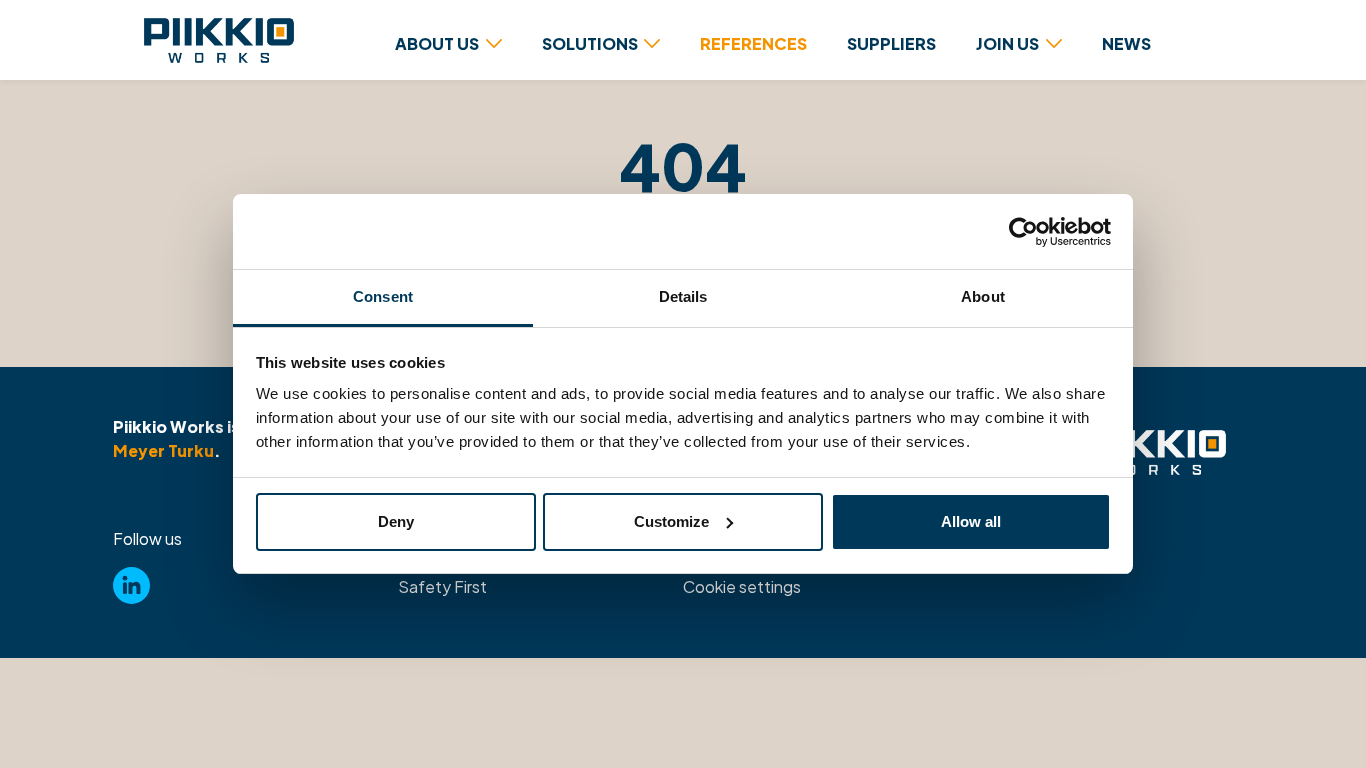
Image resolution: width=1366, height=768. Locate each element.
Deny (396, 521)
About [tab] (983, 296)
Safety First (442, 586)
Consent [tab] (383, 296)
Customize (671, 521)
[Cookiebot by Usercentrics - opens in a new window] (1023, 232)
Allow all (971, 521)
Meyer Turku (163, 450)
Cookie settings (742, 586)
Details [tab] (683, 296)
